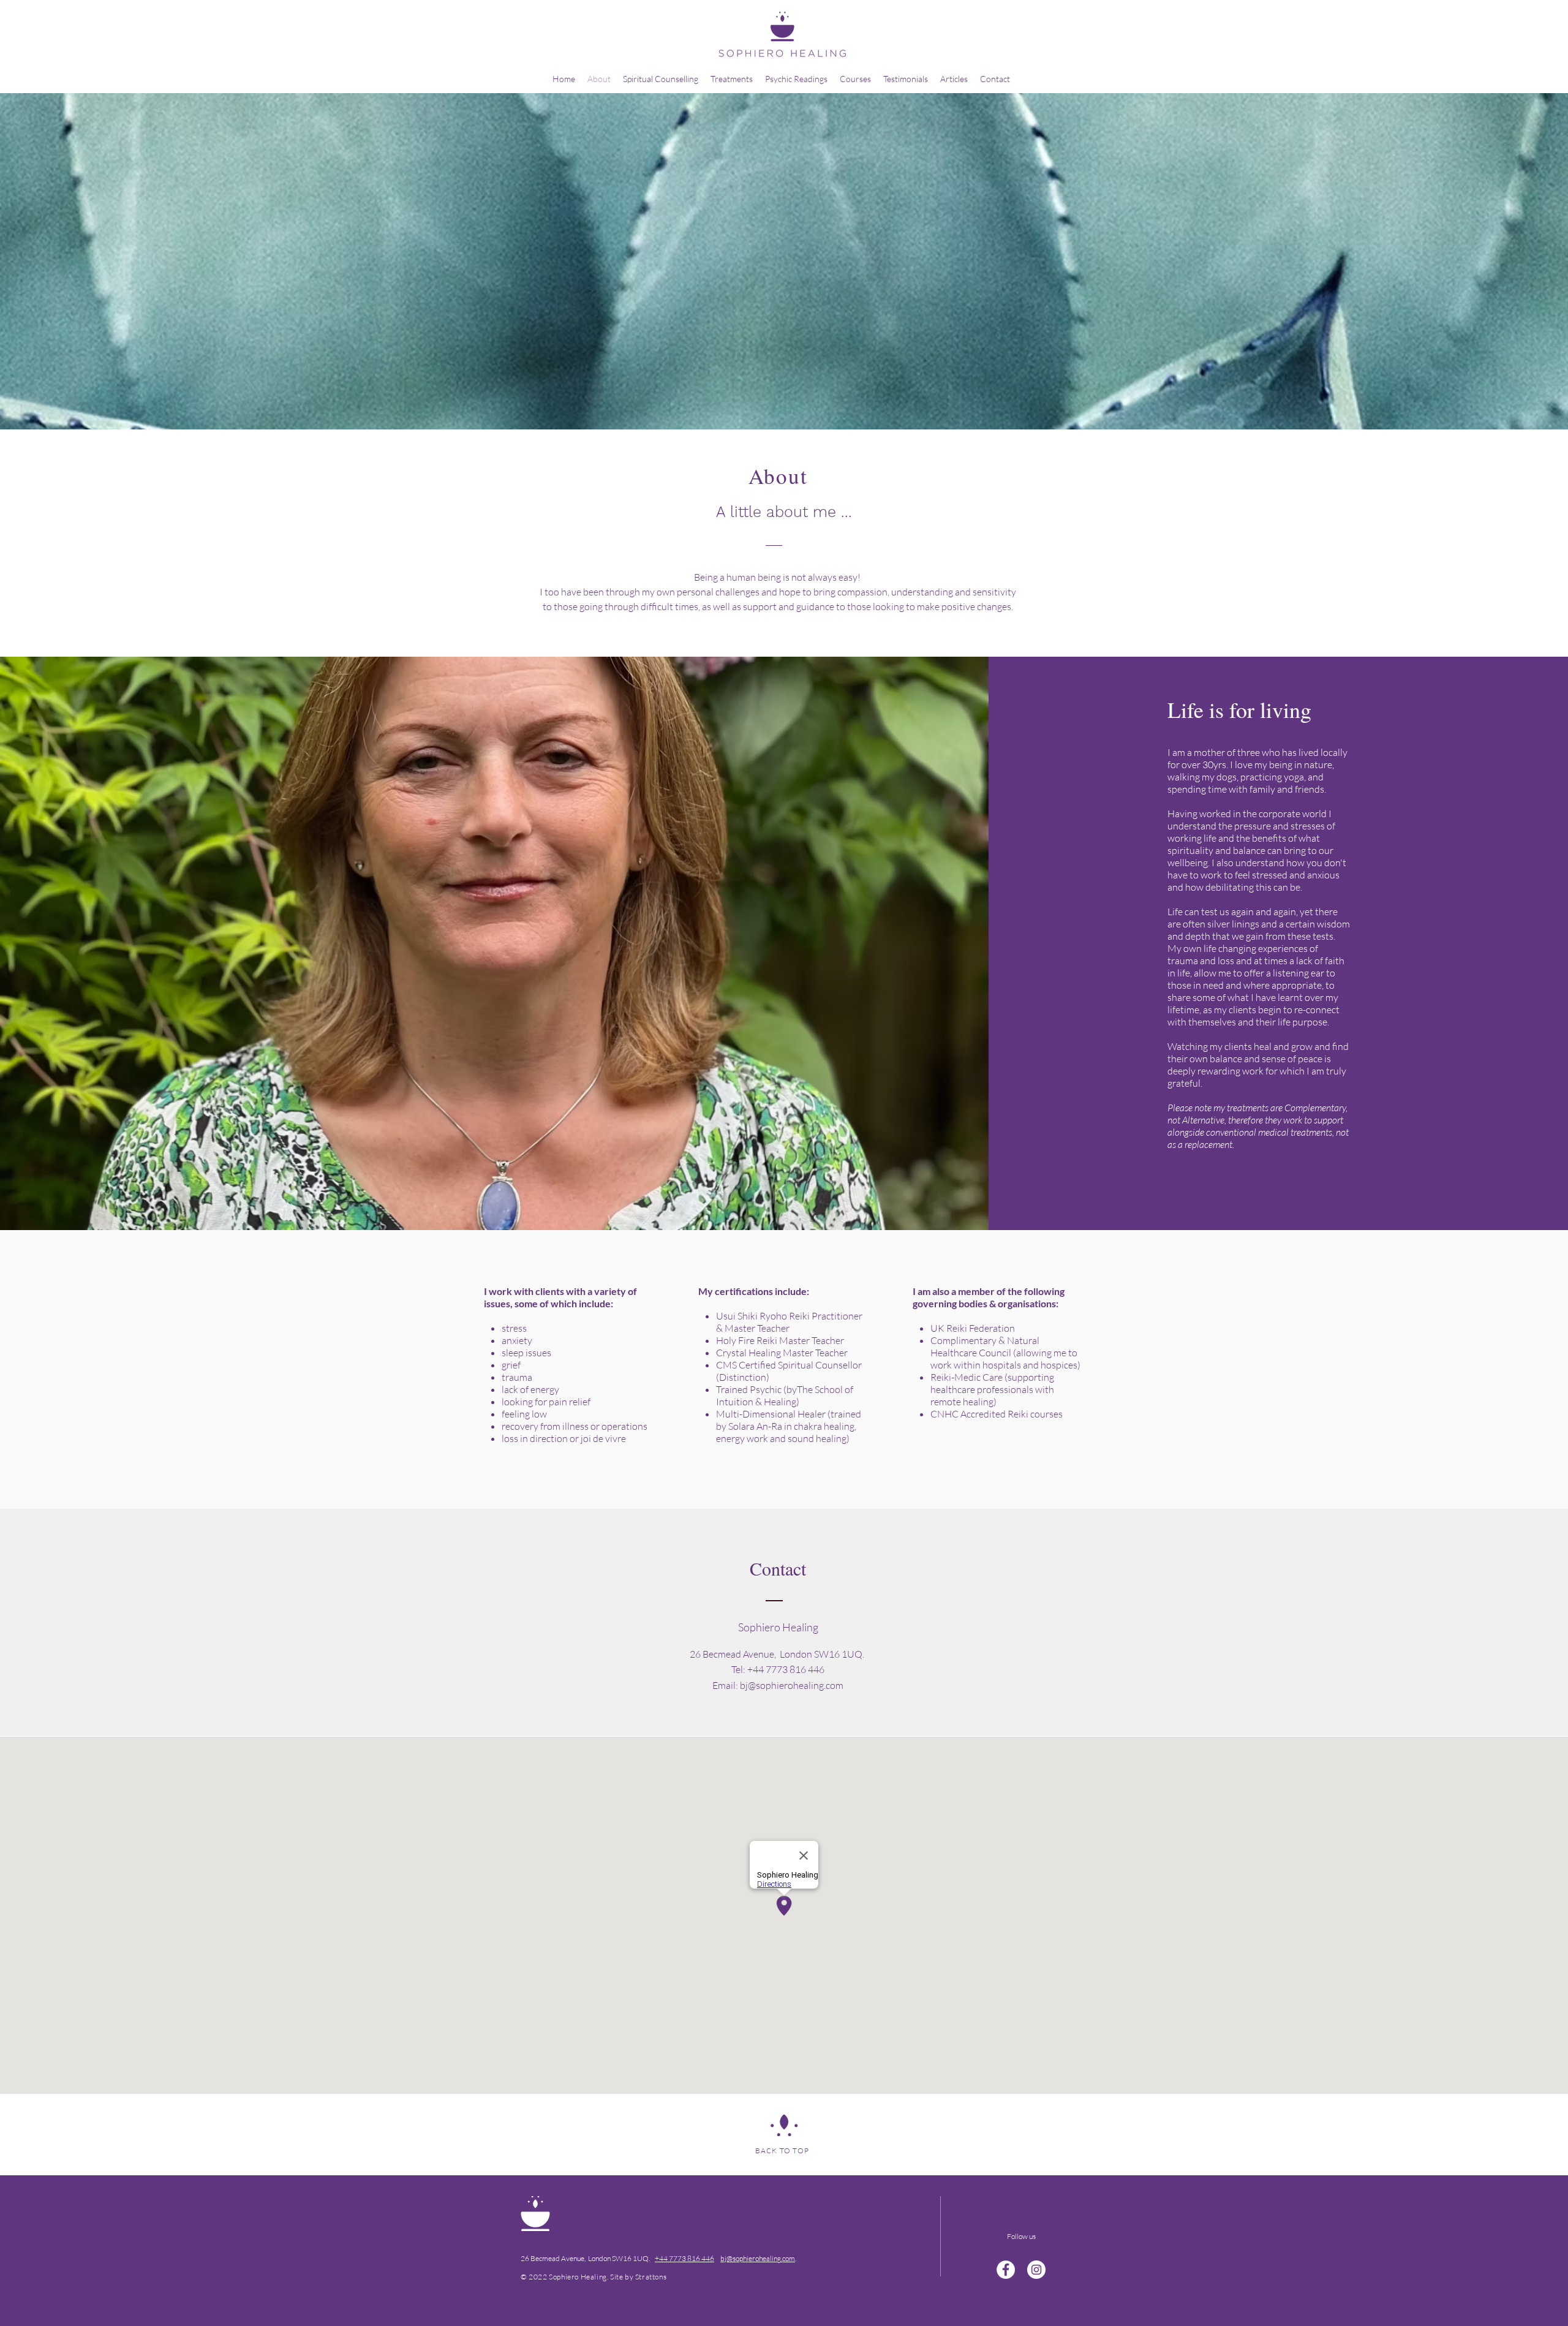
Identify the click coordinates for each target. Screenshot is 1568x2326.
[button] (732, 79)
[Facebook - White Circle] (1006, 2270)
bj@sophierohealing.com (792, 1685)
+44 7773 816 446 (684, 2258)
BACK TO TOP (782, 2150)
